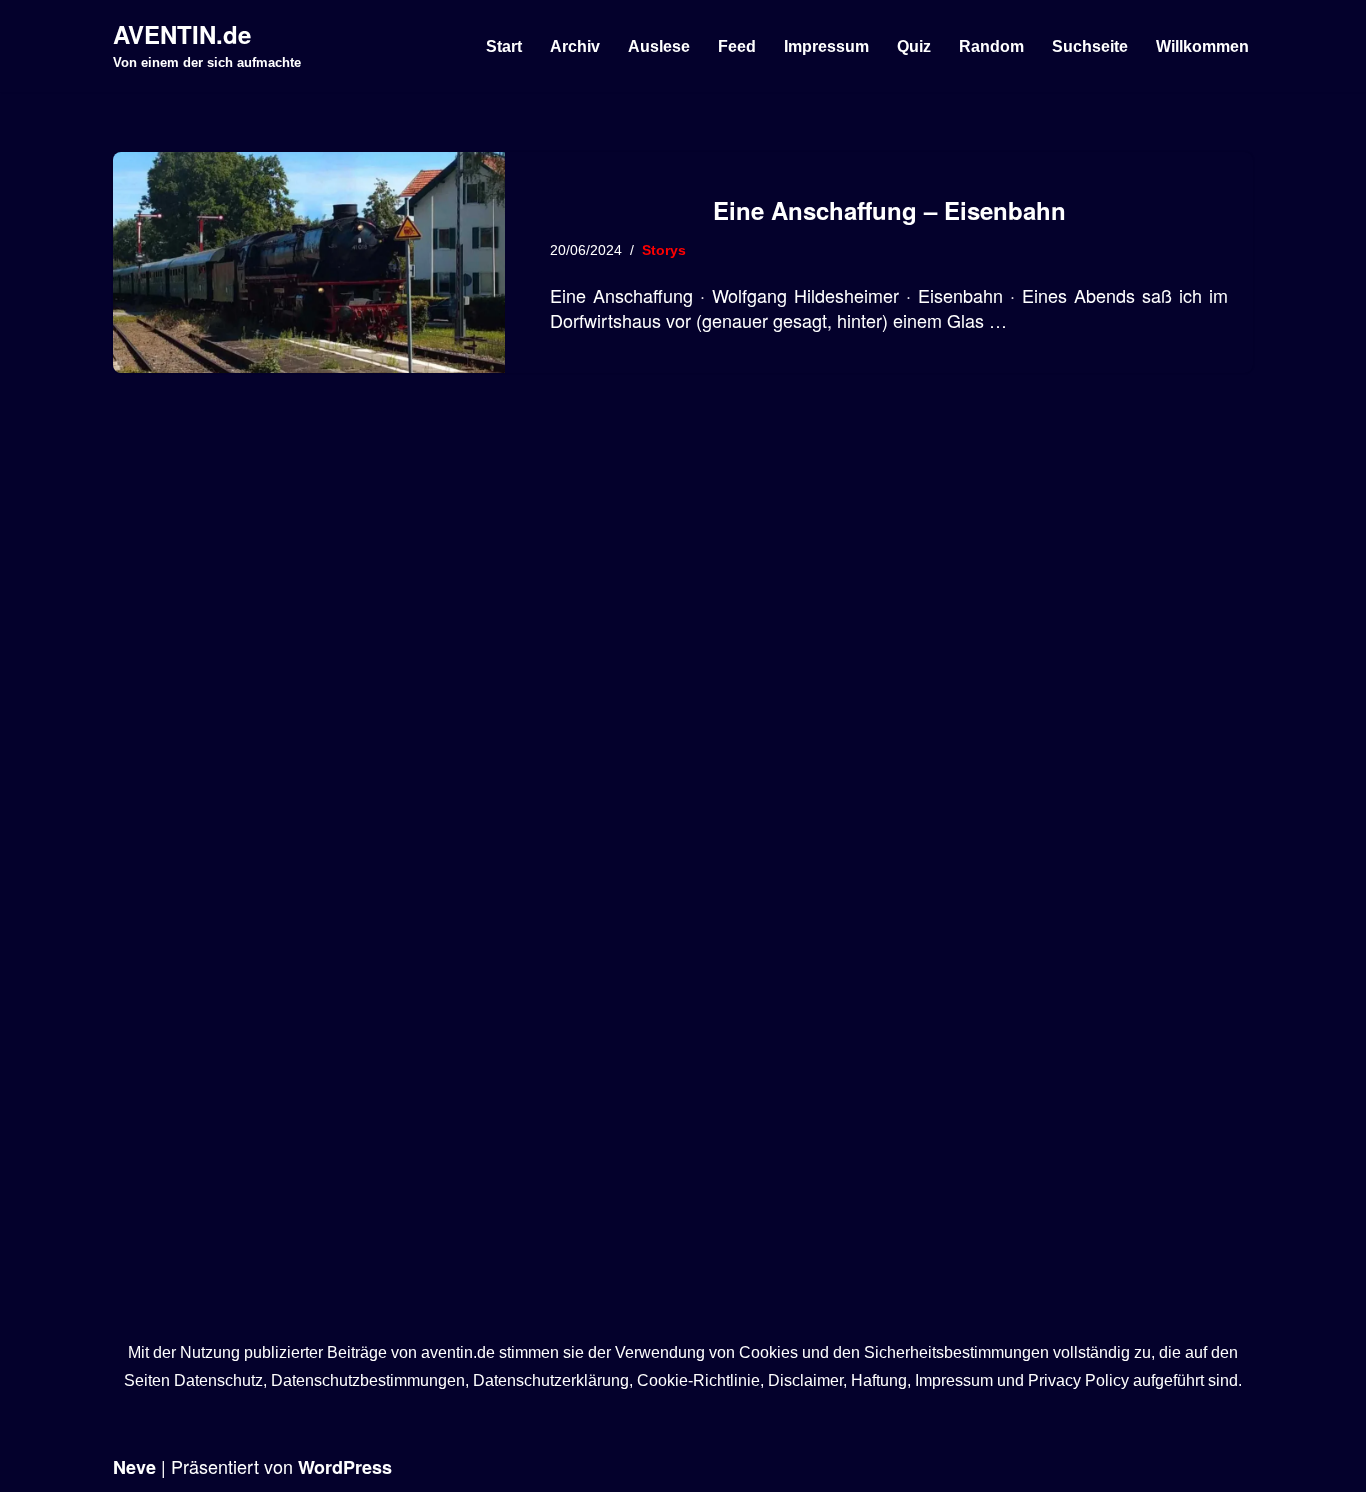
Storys (664, 250)
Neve (134, 1467)
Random (991, 46)
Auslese (659, 46)
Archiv (575, 46)
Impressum (826, 46)
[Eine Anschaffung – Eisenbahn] (309, 262)
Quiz (914, 46)
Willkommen (1202, 46)
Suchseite (1090, 46)
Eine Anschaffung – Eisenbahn (889, 210)
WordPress (345, 1467)
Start (504, 46)
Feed (737, 46)
